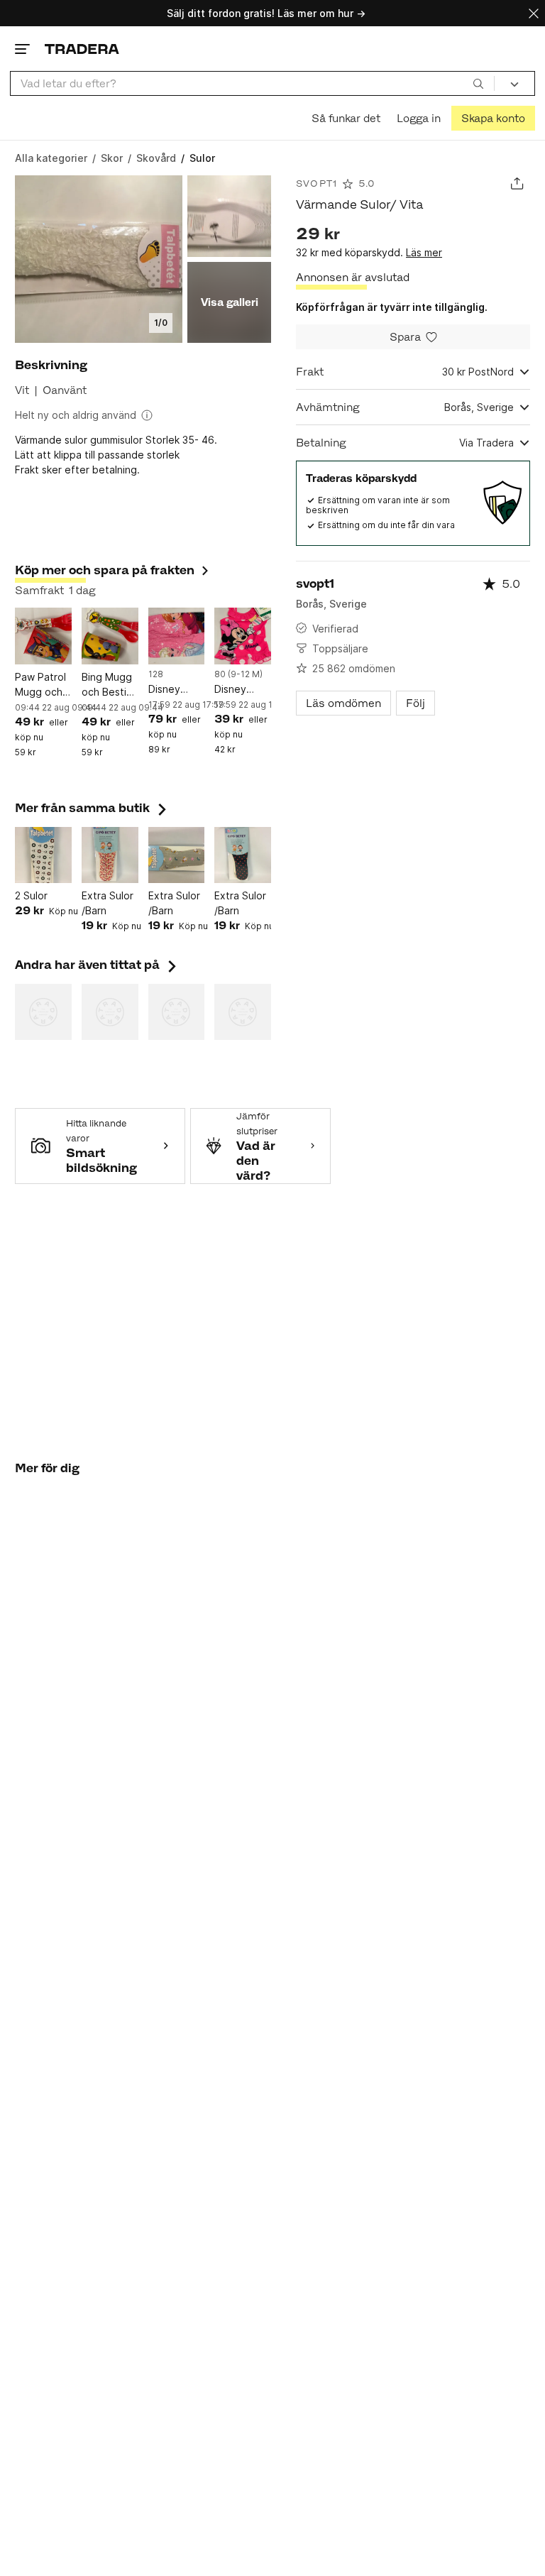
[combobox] (252, 83)
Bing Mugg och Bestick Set (109, 685)
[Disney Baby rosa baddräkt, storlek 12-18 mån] (243, 636)
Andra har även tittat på (97, 965)
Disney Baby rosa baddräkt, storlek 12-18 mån (240, 690)
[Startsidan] (82, 49)
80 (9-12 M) (238, 674)
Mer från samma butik (92, 808)
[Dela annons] (517, 183)
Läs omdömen (343, 703)
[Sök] (478, 83)
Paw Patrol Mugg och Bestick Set (42, 685)
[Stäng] (534, 13)
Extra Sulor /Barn (108, 903)
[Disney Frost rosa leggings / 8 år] (177, 636)
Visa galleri (230, 302)
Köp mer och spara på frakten (105, 570)
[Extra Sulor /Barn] (110, 855)
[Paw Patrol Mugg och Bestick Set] (43, 636)
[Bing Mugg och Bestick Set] (110, 636)
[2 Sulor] (43, 855)
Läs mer (424, 252)
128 (156, 674)
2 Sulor (31, 895)
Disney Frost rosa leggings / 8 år (176, 690)
